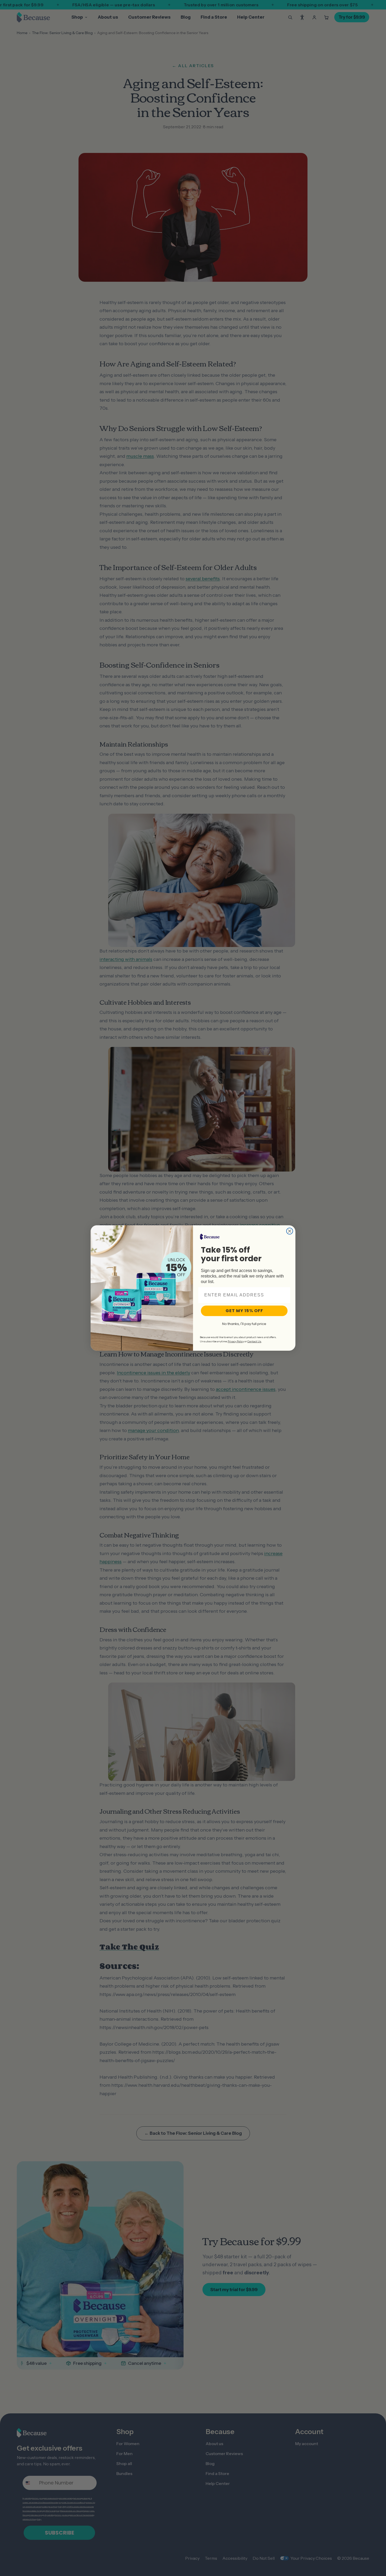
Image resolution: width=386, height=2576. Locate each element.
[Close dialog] (290, 1231)
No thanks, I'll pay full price (244, 1324)
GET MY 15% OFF (244, 1311)
